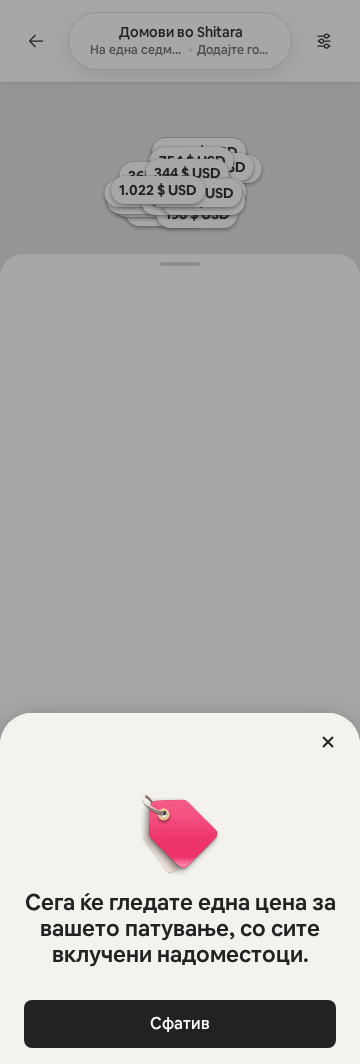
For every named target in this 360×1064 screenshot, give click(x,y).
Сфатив (180, 1023)
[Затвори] (328, 742)
